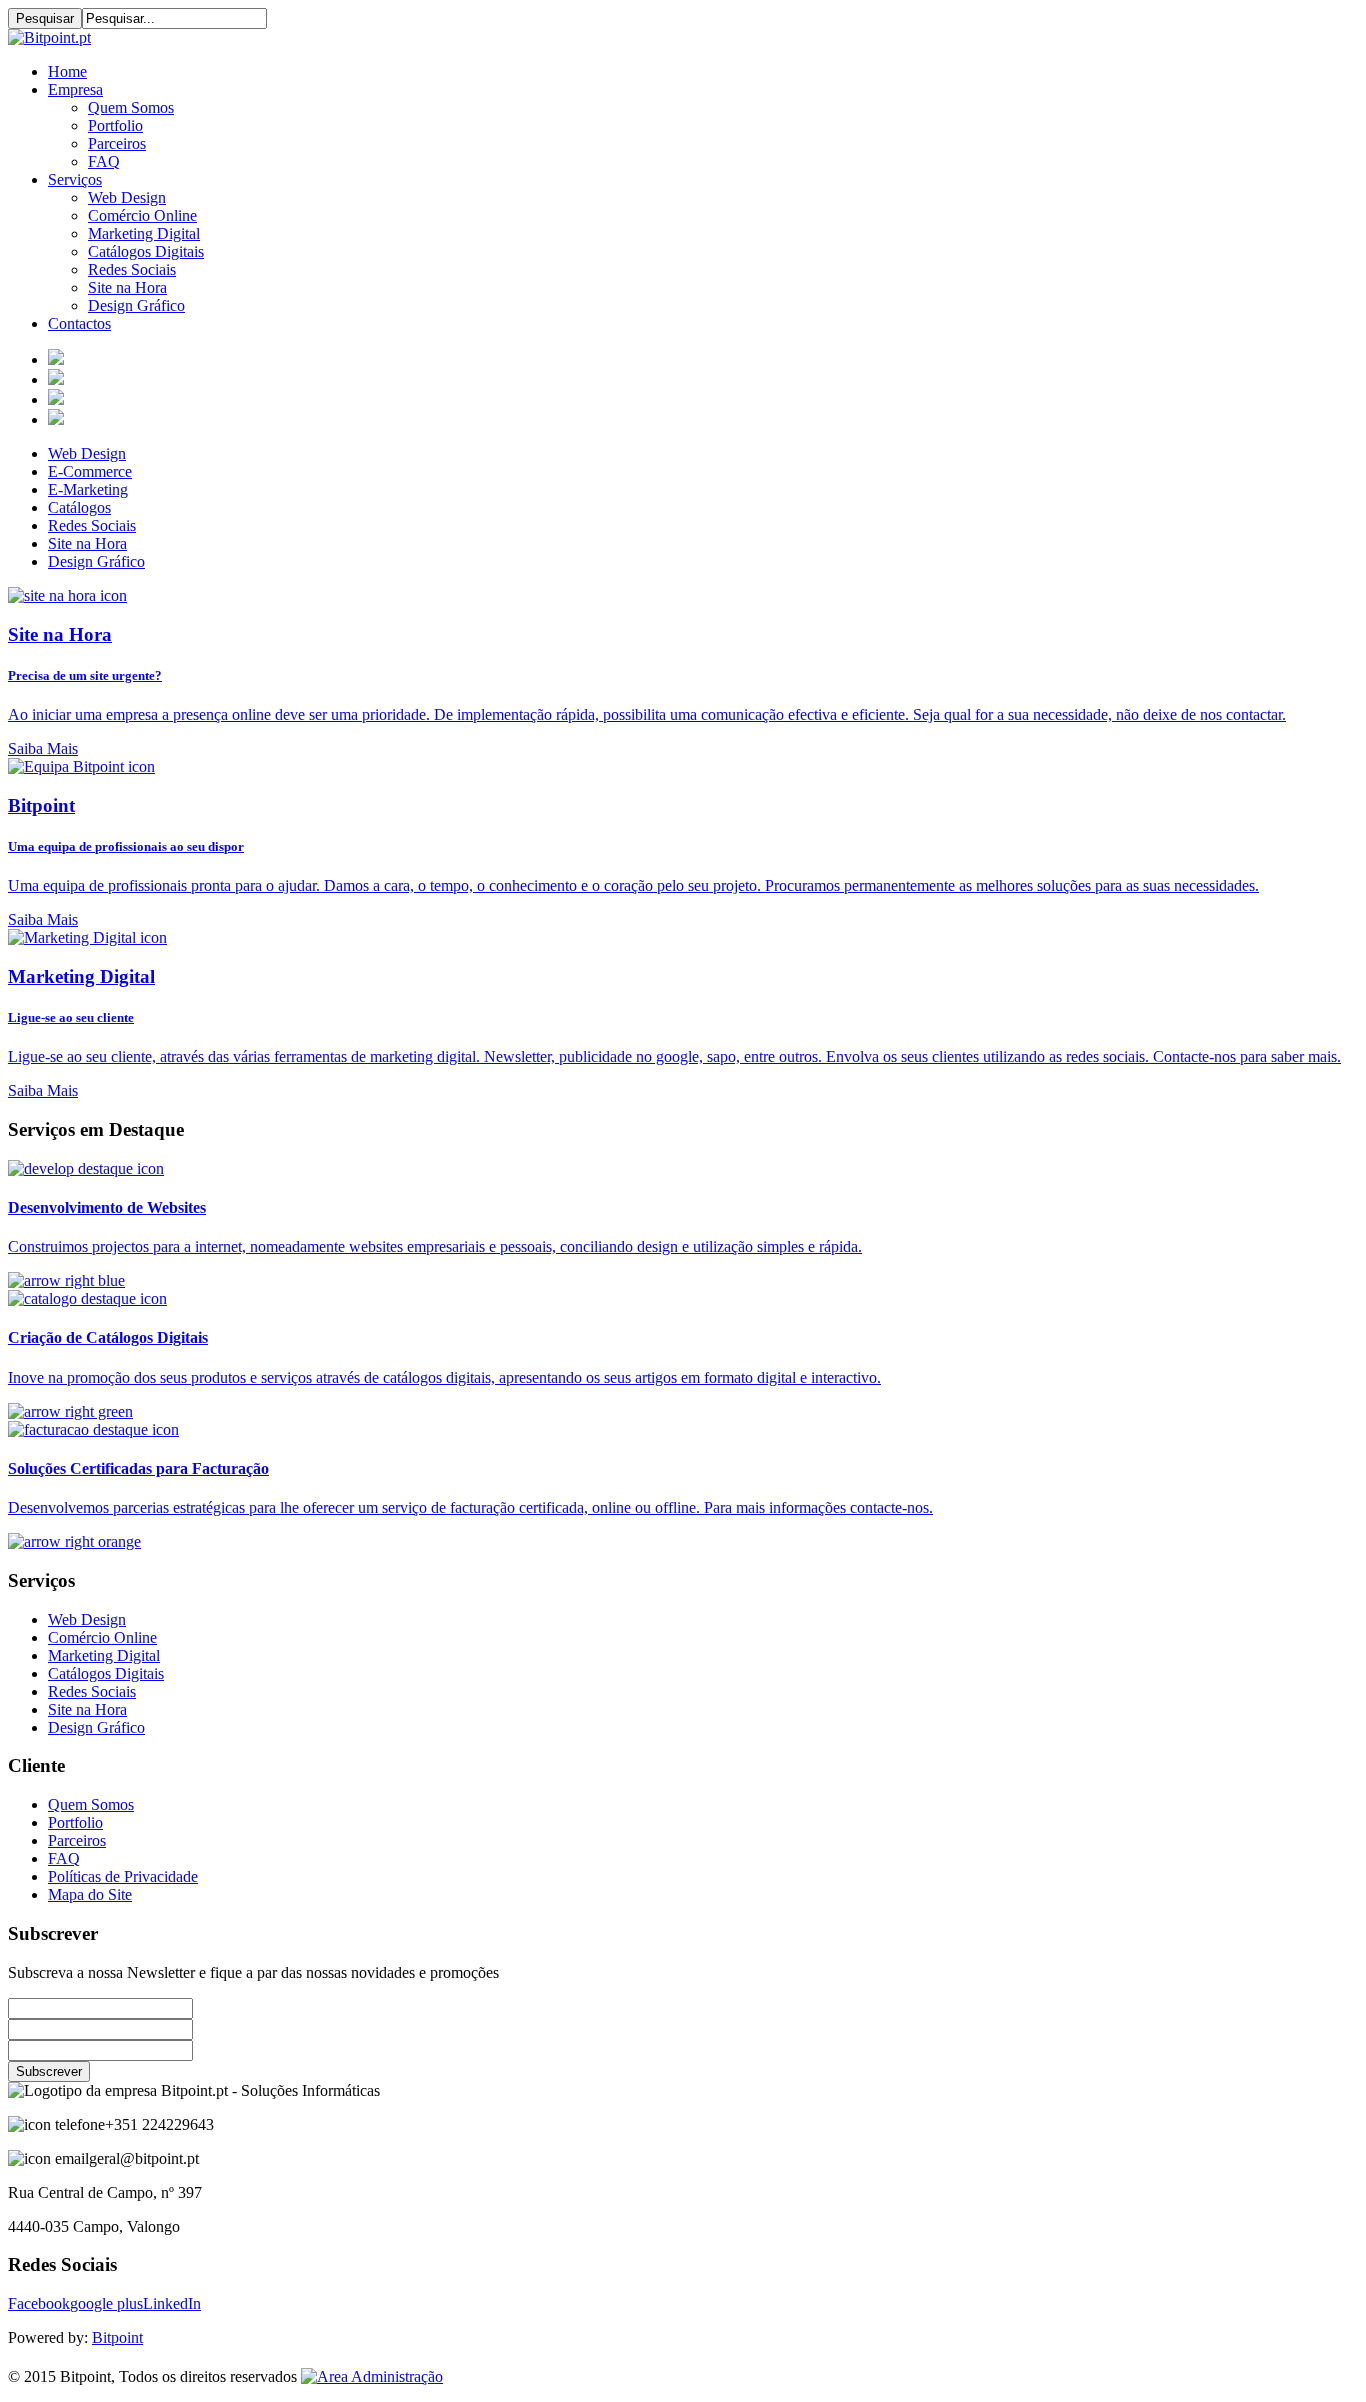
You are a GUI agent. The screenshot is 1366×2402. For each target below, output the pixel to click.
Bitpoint (117, 2337)
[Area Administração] (372, 2376)
